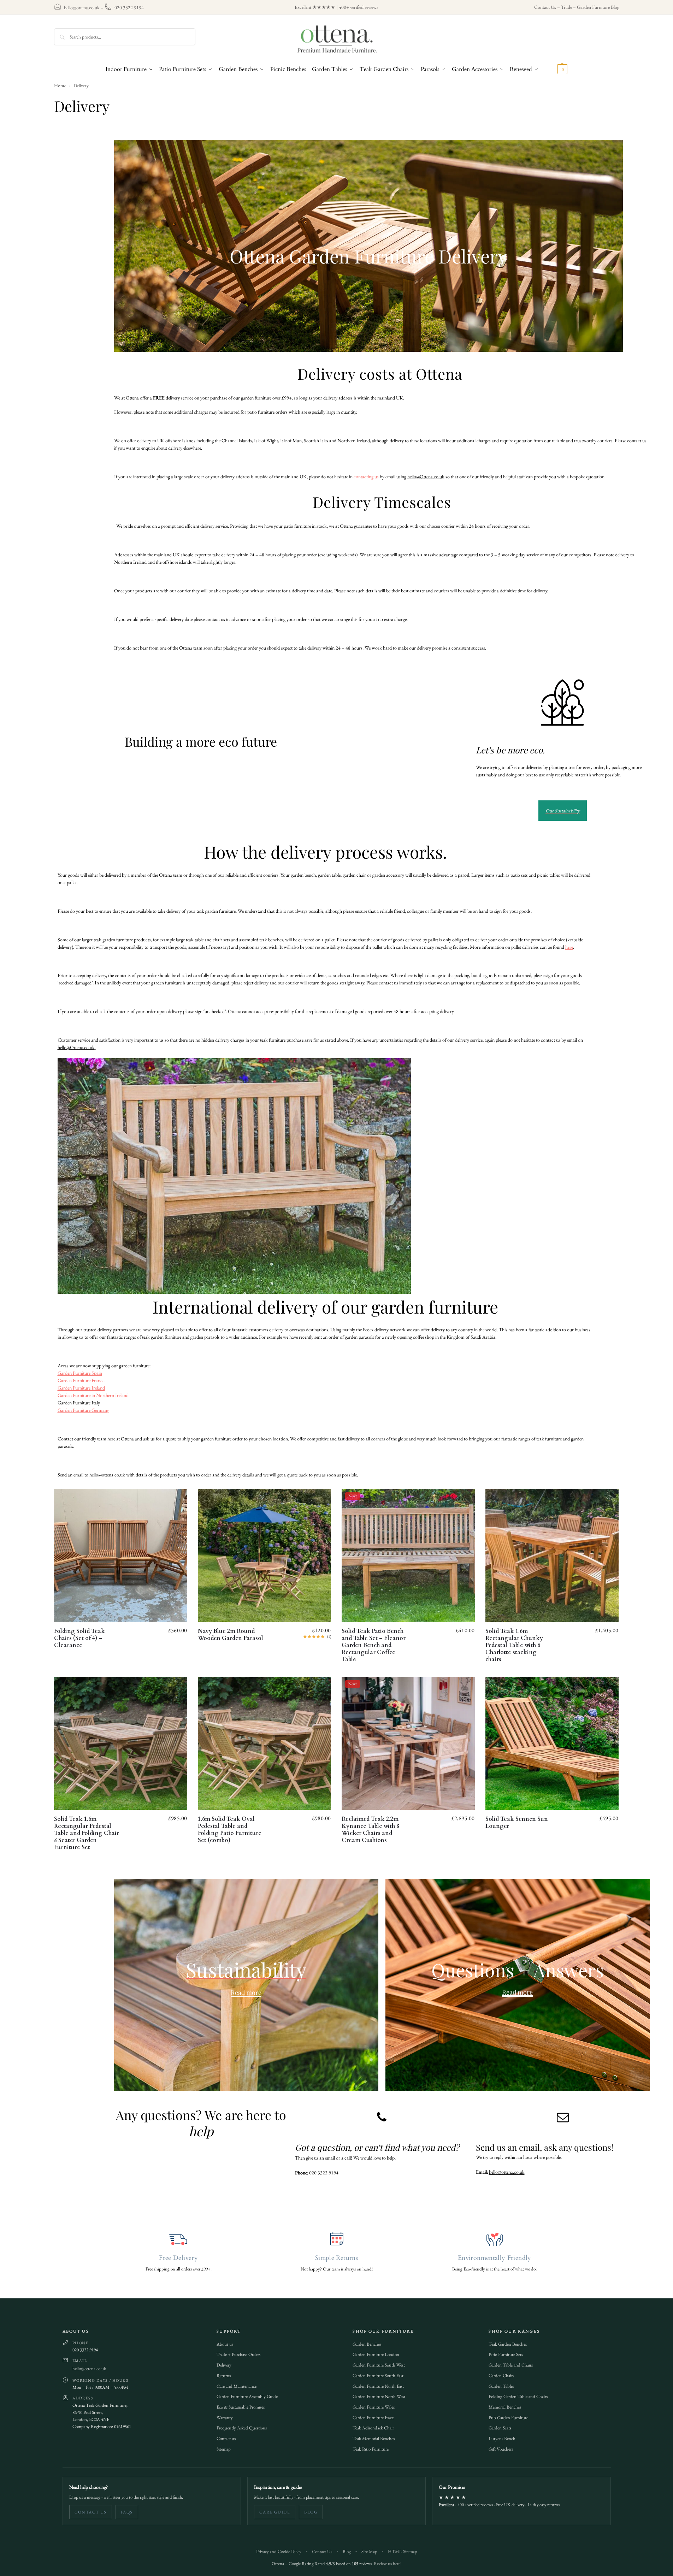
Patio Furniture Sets (506, 2354)
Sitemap (224, 2449)
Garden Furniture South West (379, 2365)
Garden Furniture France (81, 1380)
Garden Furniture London (376, 2354)
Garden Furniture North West (379, 2396)
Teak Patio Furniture (371, 2449)
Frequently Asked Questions (242, 2428)
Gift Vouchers (501, 2449)
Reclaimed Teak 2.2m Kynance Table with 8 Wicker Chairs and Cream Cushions (370, 1830)
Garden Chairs (501, 2376)
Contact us (226, 2438)
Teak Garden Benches (508, 2344)
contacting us (366, 476)
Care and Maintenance (237, 2386)
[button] (554, 69)
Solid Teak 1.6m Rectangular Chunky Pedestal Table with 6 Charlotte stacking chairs (514, 1645)
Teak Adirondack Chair (373, 2428)
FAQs (127, 2512)
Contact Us (545, 7)
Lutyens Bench (502, 2438)
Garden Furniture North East (378, 2386)
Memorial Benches (505, 2407)
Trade (566, 7)
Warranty (225, 2418)
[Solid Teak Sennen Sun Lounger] (552, 1743)
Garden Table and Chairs (511, 2365)
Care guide (275, 2512)
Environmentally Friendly (495, 2258)
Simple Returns (336, 2258)
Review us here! (388, 2563)
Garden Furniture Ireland (81, 1388)
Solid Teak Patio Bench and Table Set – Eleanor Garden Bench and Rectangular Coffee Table (374, 1645)
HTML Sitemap (403, 2551)
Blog (311, 2512)
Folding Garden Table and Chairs (518, 2396)
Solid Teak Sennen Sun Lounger (517, 1823)
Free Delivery (178, 2258)
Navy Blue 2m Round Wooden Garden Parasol (231, 1635)
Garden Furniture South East (378, 2376)
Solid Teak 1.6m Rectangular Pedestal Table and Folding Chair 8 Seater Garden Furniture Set (87, 1833)
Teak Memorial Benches (374, 2438)
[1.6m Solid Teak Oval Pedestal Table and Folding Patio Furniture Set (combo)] (264, 1743)
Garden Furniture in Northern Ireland (93, 1395)
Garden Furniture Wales (374, 2407)
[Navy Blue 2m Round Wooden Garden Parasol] (264, 1555)
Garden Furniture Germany (83, 1410)
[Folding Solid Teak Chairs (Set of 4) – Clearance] (121, 1555)
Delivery (224, 2365)
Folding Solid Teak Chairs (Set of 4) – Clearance (79, 1638)
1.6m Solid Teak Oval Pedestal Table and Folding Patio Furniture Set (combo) (230, 1830)
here (569, 947)
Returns (224, 2376)
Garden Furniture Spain (80, 1373)
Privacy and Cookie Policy (279, 2551)
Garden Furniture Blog (598, 7)
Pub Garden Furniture (508, 2418)
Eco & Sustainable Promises (241, 2407)
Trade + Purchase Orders (238, 2354)
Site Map (369, 2551)
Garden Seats (500, 2428)
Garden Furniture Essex (373, 2418)
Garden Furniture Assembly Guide (247, 2396)
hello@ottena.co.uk (82, 7)
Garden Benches (367, 2344)
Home (60, 85)
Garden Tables (501, 2386)
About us (225, 2344)
